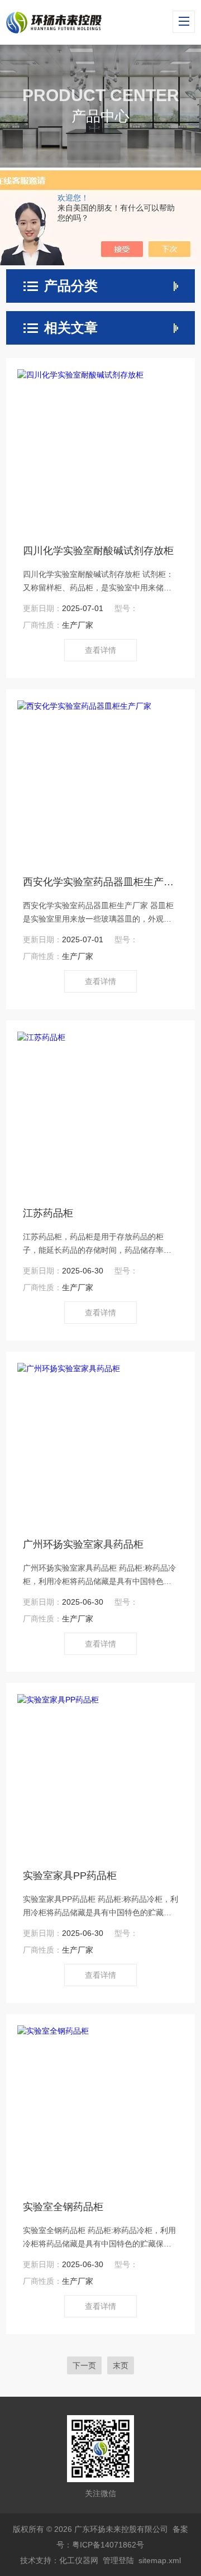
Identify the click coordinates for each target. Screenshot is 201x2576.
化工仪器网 (79, 2560)
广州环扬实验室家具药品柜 (83, 1544)
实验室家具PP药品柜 (70, 1876)
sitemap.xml (160, 2560)
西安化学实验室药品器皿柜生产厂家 (100, 882)
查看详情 (100, 650)
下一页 (84, 2365)
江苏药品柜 (48, 1213)
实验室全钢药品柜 (63, 2207)
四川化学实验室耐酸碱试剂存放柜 (98, 551)
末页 (121, 2365)
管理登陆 (118, 2560)
